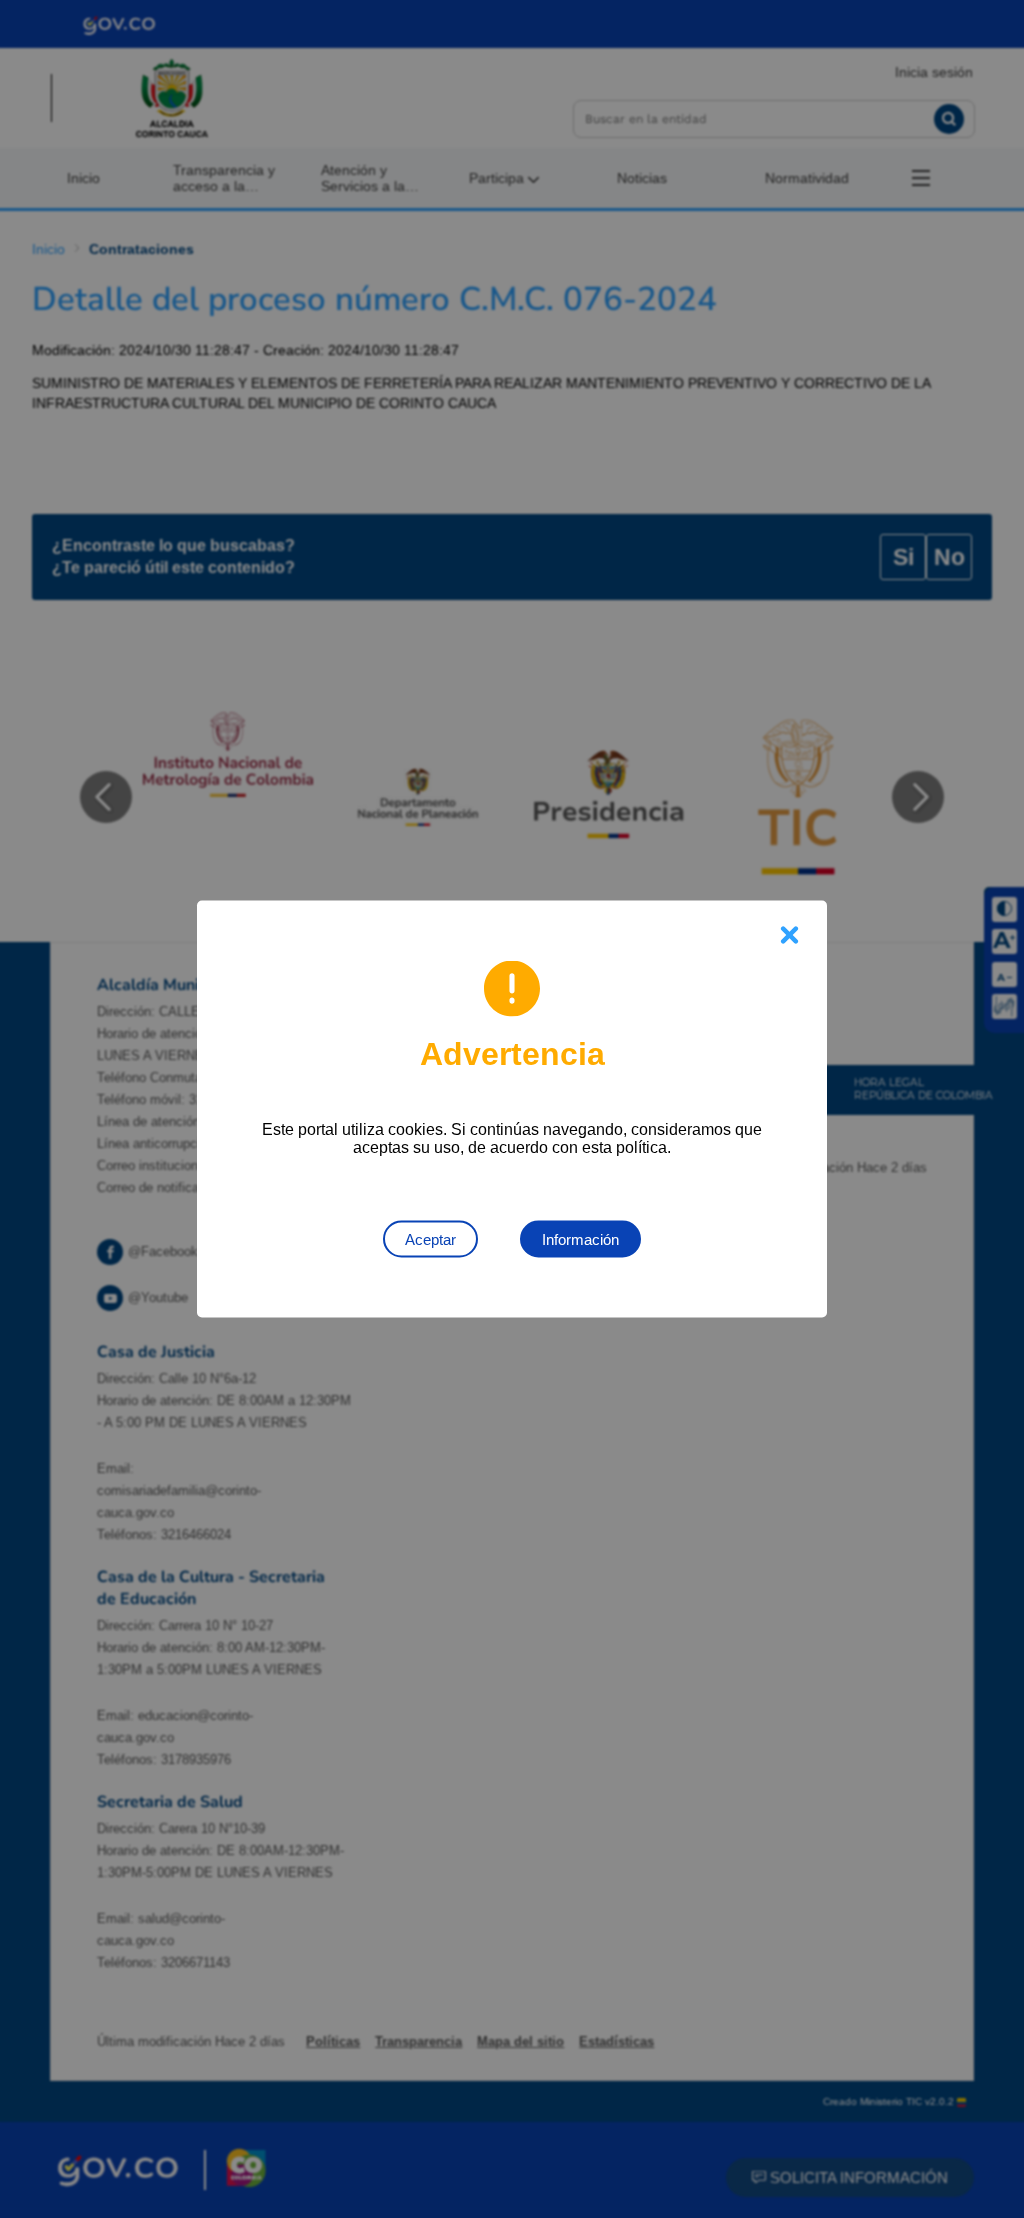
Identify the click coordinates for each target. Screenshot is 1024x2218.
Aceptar (430, 1239)
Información (580, 1239)
